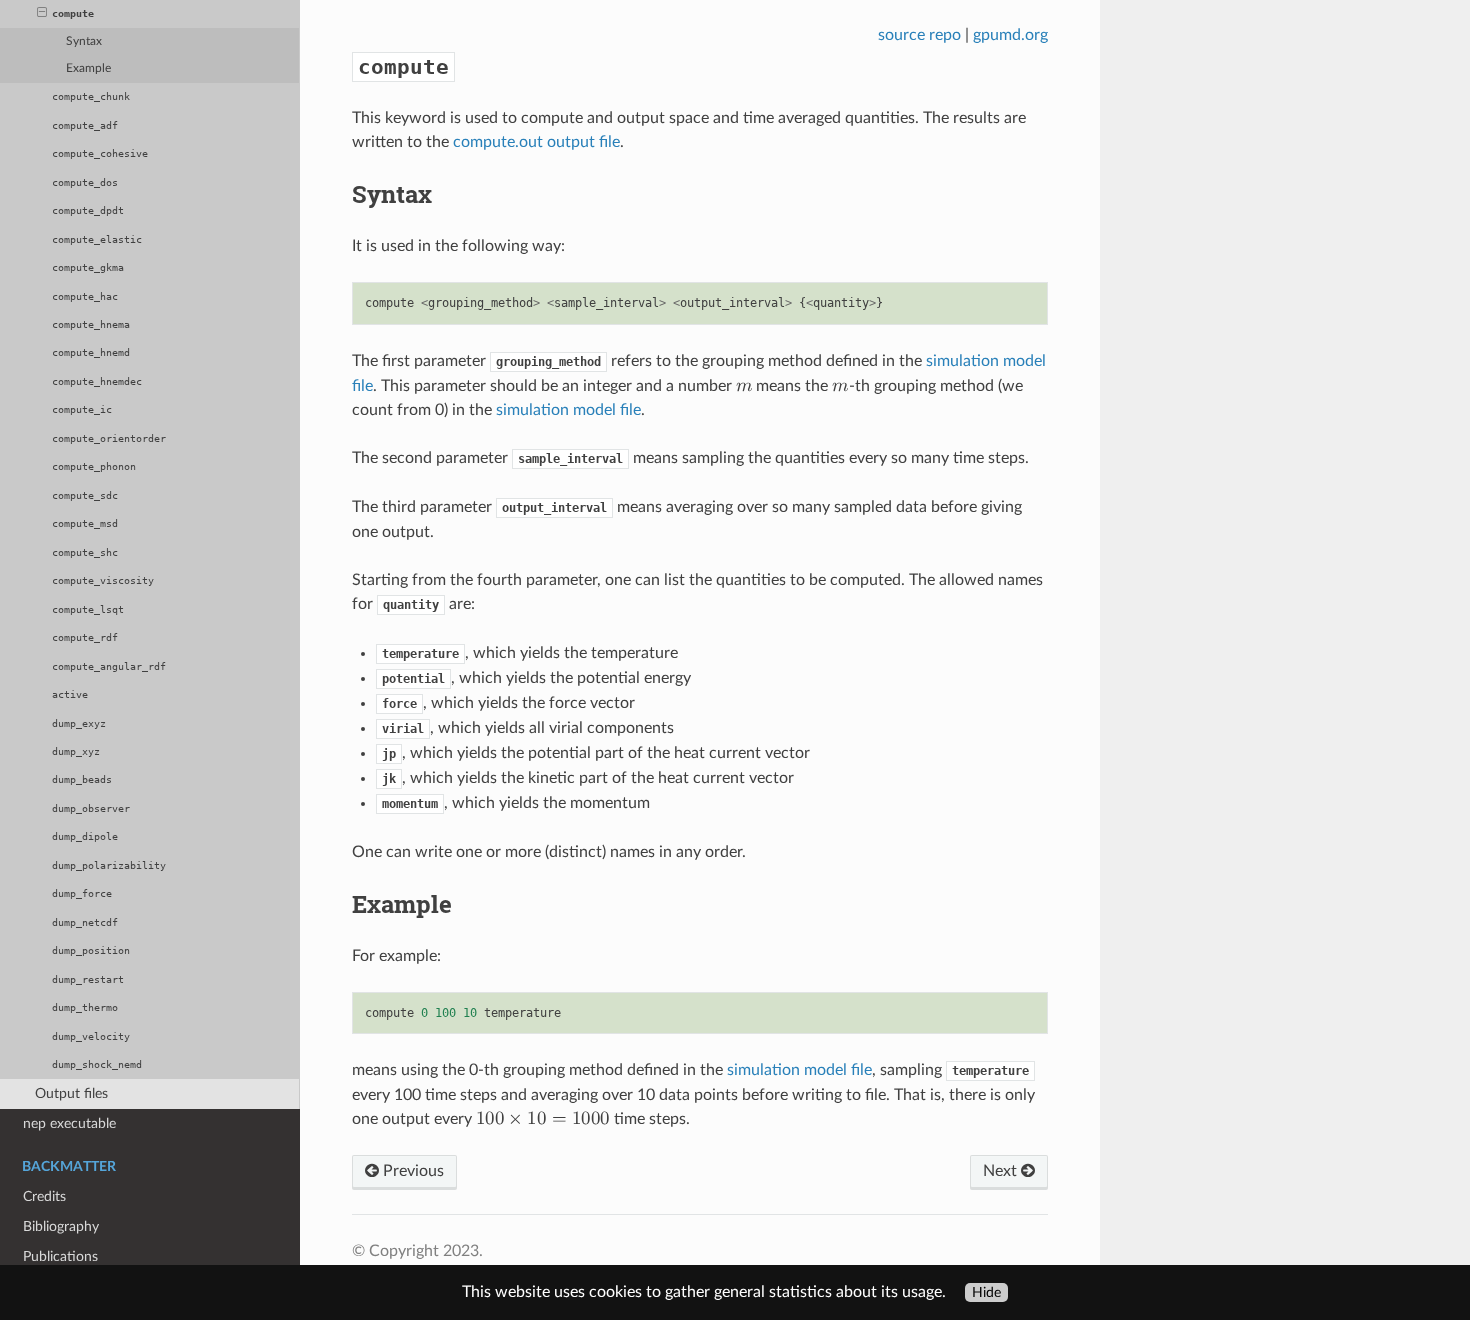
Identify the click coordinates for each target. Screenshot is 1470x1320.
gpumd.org (1010, 35)
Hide (986, 1292)
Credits (44, 1196)
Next (1002, 1171)
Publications (60, 1256)
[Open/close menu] (42, 14)
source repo (919, 35)
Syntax (84, 41)
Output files (71, 1093)
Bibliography (61, 1226)
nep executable (69, 1123)
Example (88, 68)
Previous (411, 1171)
